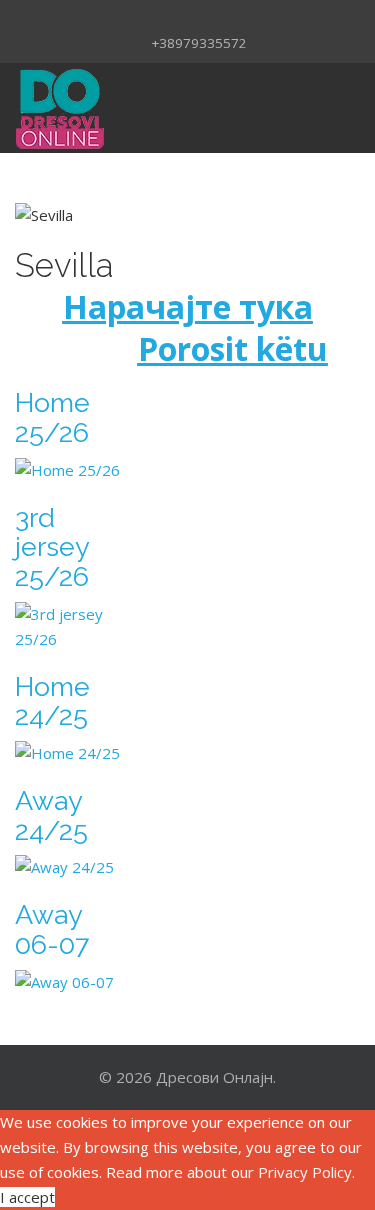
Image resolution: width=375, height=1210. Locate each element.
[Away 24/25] (72, 867)
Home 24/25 (52, 701)
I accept (27, 1197)
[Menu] (284, 108)
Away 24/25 (51, 815)
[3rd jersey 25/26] (72, 627)
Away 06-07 (52, 929)
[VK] (214, 17)
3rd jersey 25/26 (52, 547)
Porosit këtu (233, 348)
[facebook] (162, 17)
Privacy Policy (305, 1172)
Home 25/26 (52, 417)
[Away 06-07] (72, 982)
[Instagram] (188, 17)
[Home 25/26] (72, 470)
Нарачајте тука (188, 306)
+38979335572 (199, 43)
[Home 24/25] (72, 753)
